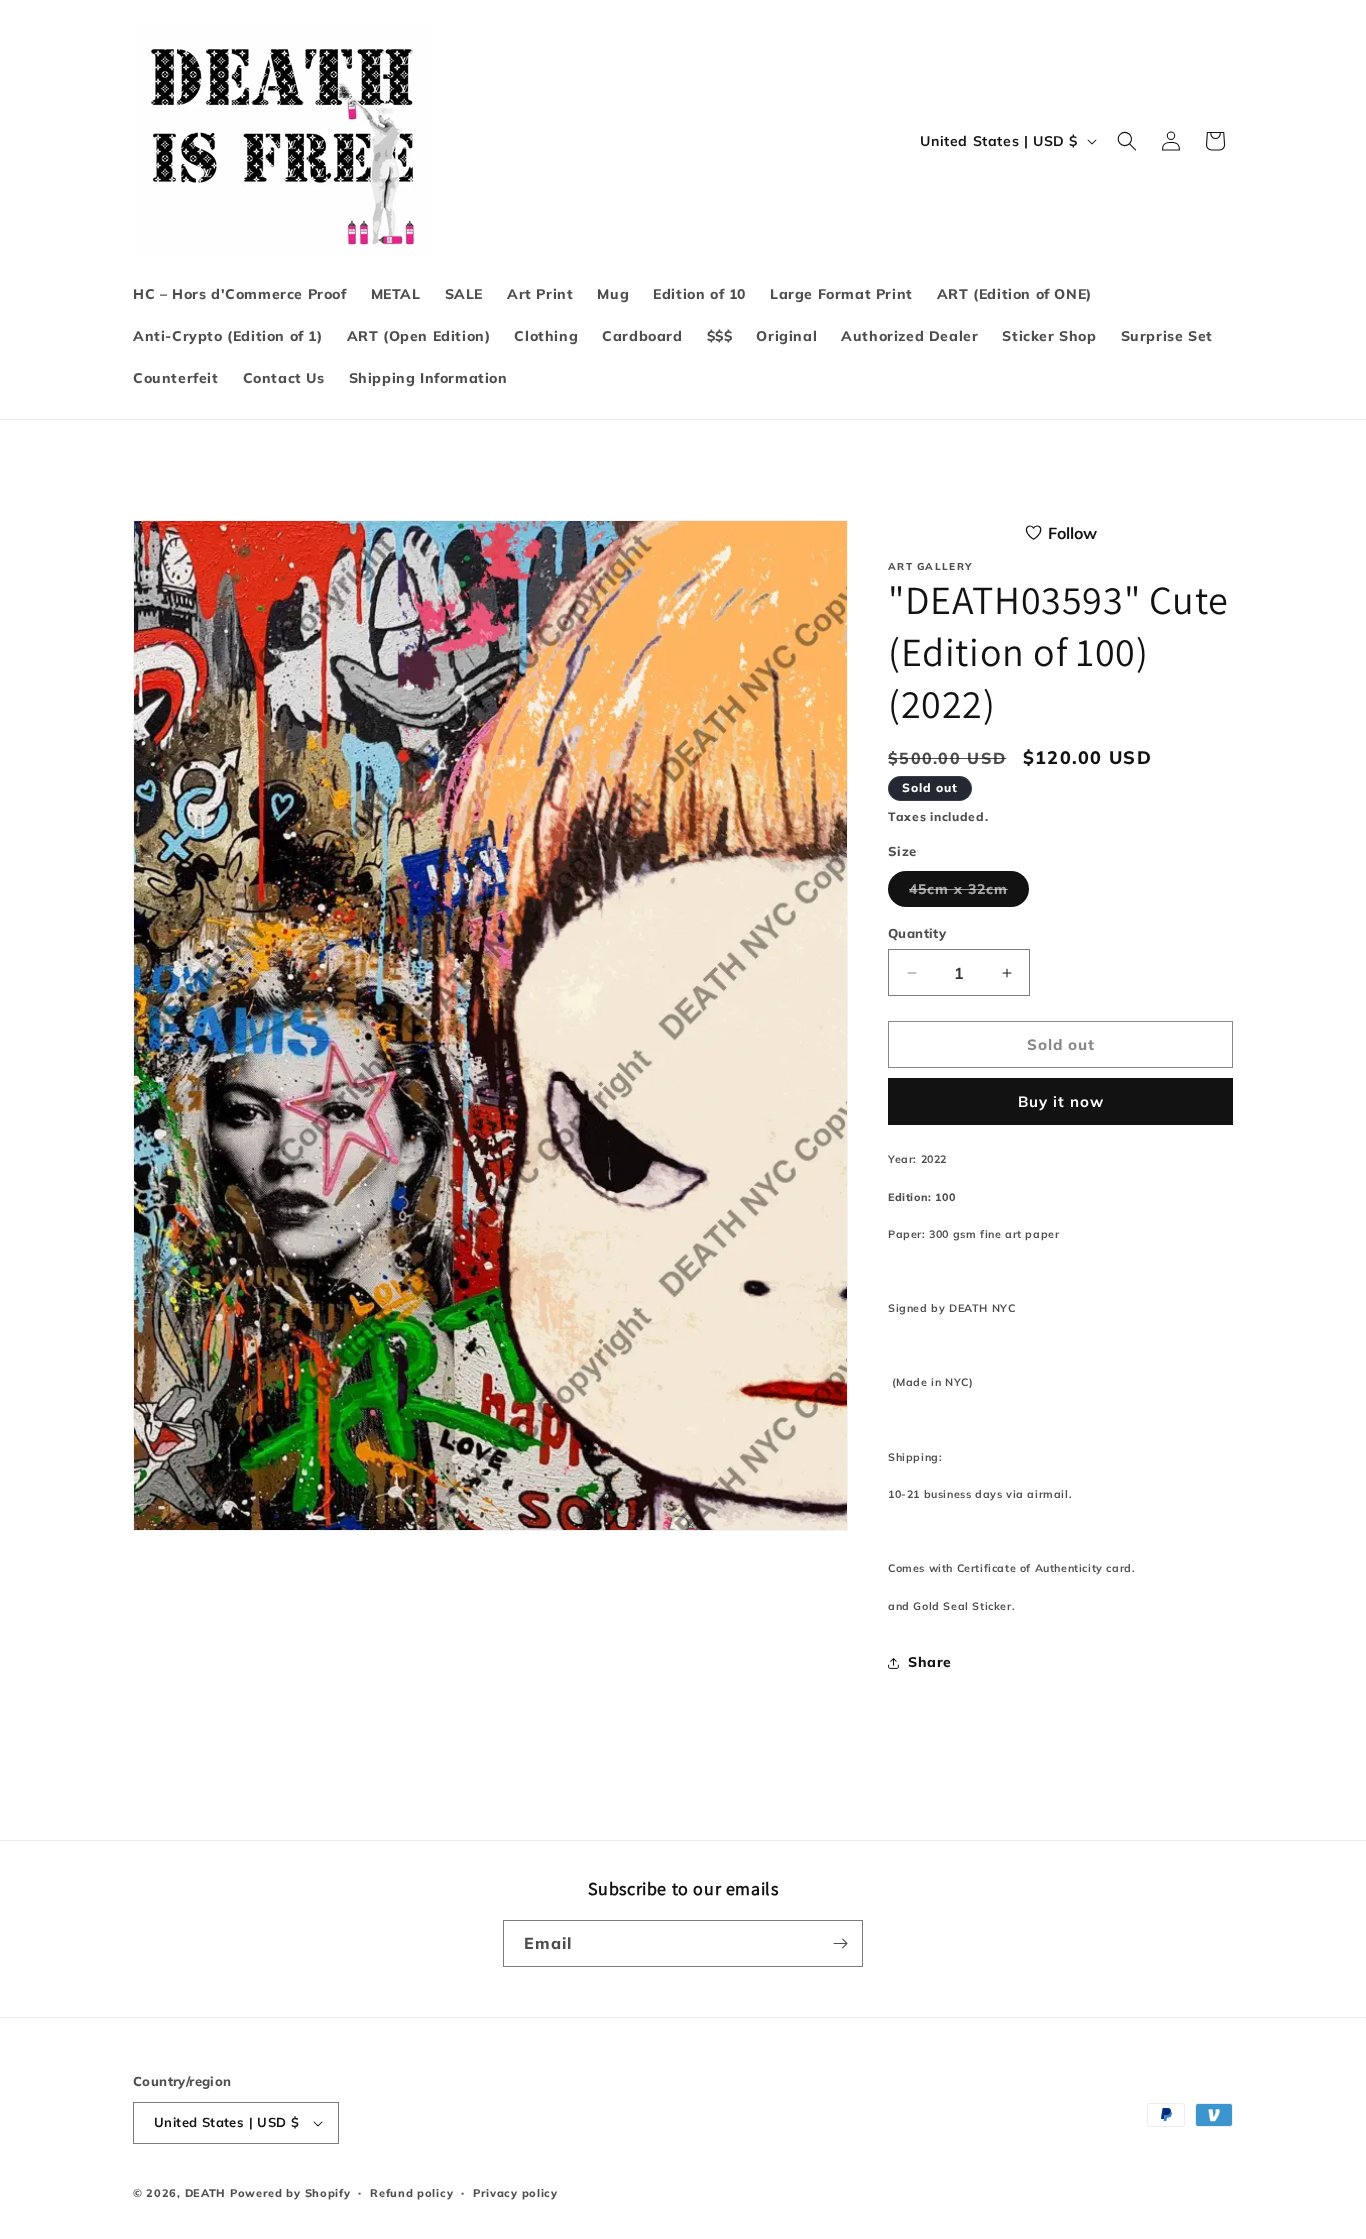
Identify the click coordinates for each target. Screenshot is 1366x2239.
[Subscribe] (840, 1943)
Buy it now (1061, 1101)
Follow (1072, 533)
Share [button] (930, 1662)
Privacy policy (515, 2193)
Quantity (917, 933)
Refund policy (411, 2193)
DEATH (207, 2193)
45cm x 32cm (969, 893)
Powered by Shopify (290, 2193)
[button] (1127, 141)
